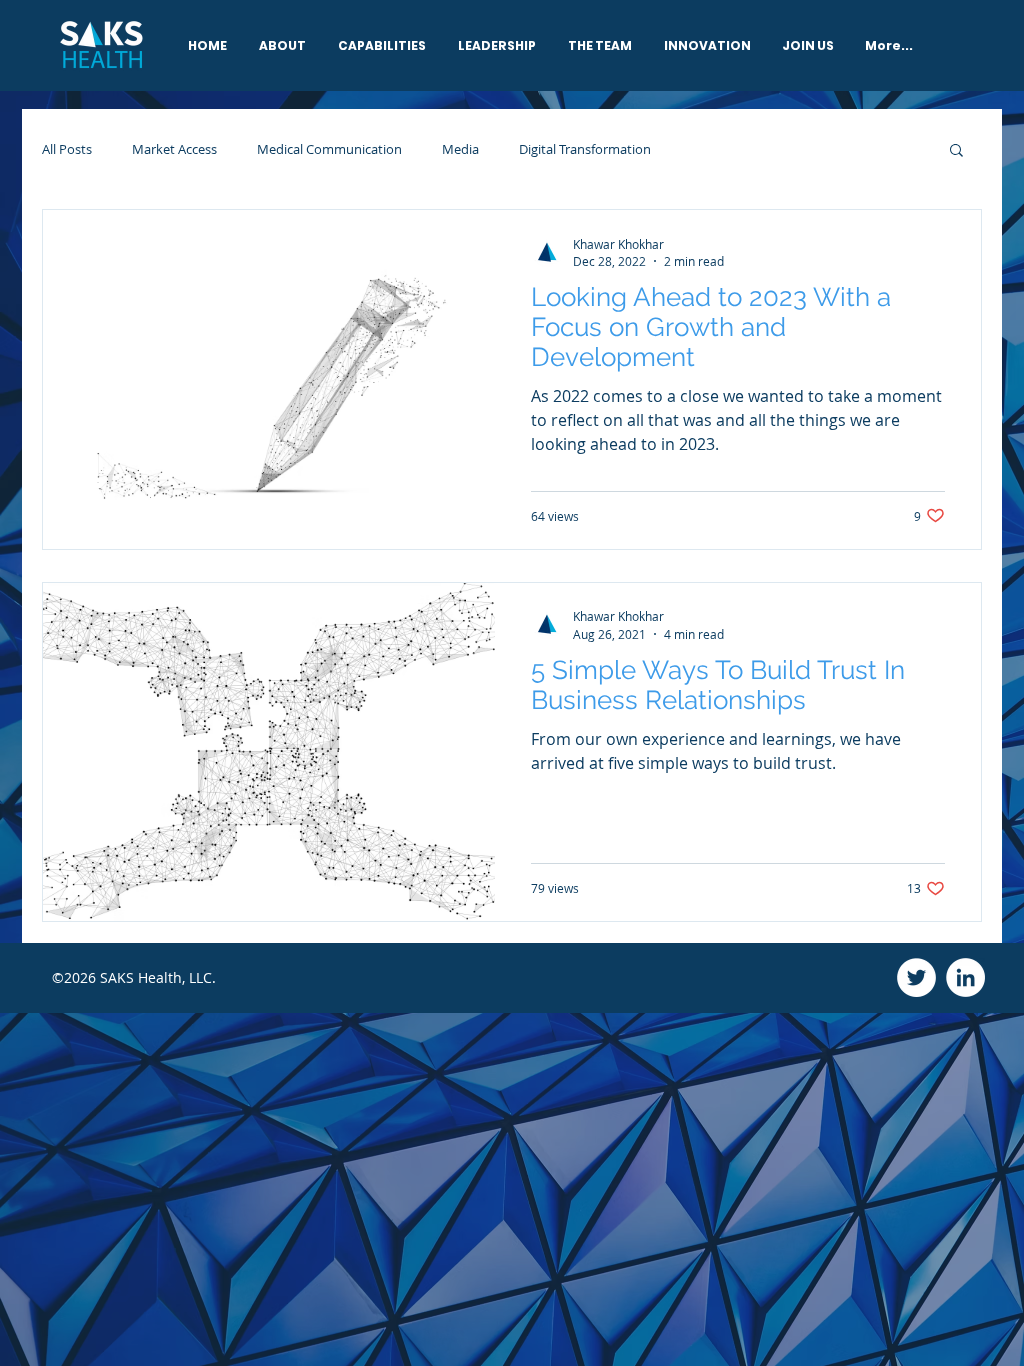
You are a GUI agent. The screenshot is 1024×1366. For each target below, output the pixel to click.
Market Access (174, 149)
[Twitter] (916, 977)
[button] (956, 151)
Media (460, 149)
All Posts (67, 149)
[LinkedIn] (965, 977)
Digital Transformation (585, 149)
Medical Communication (329, 149)
